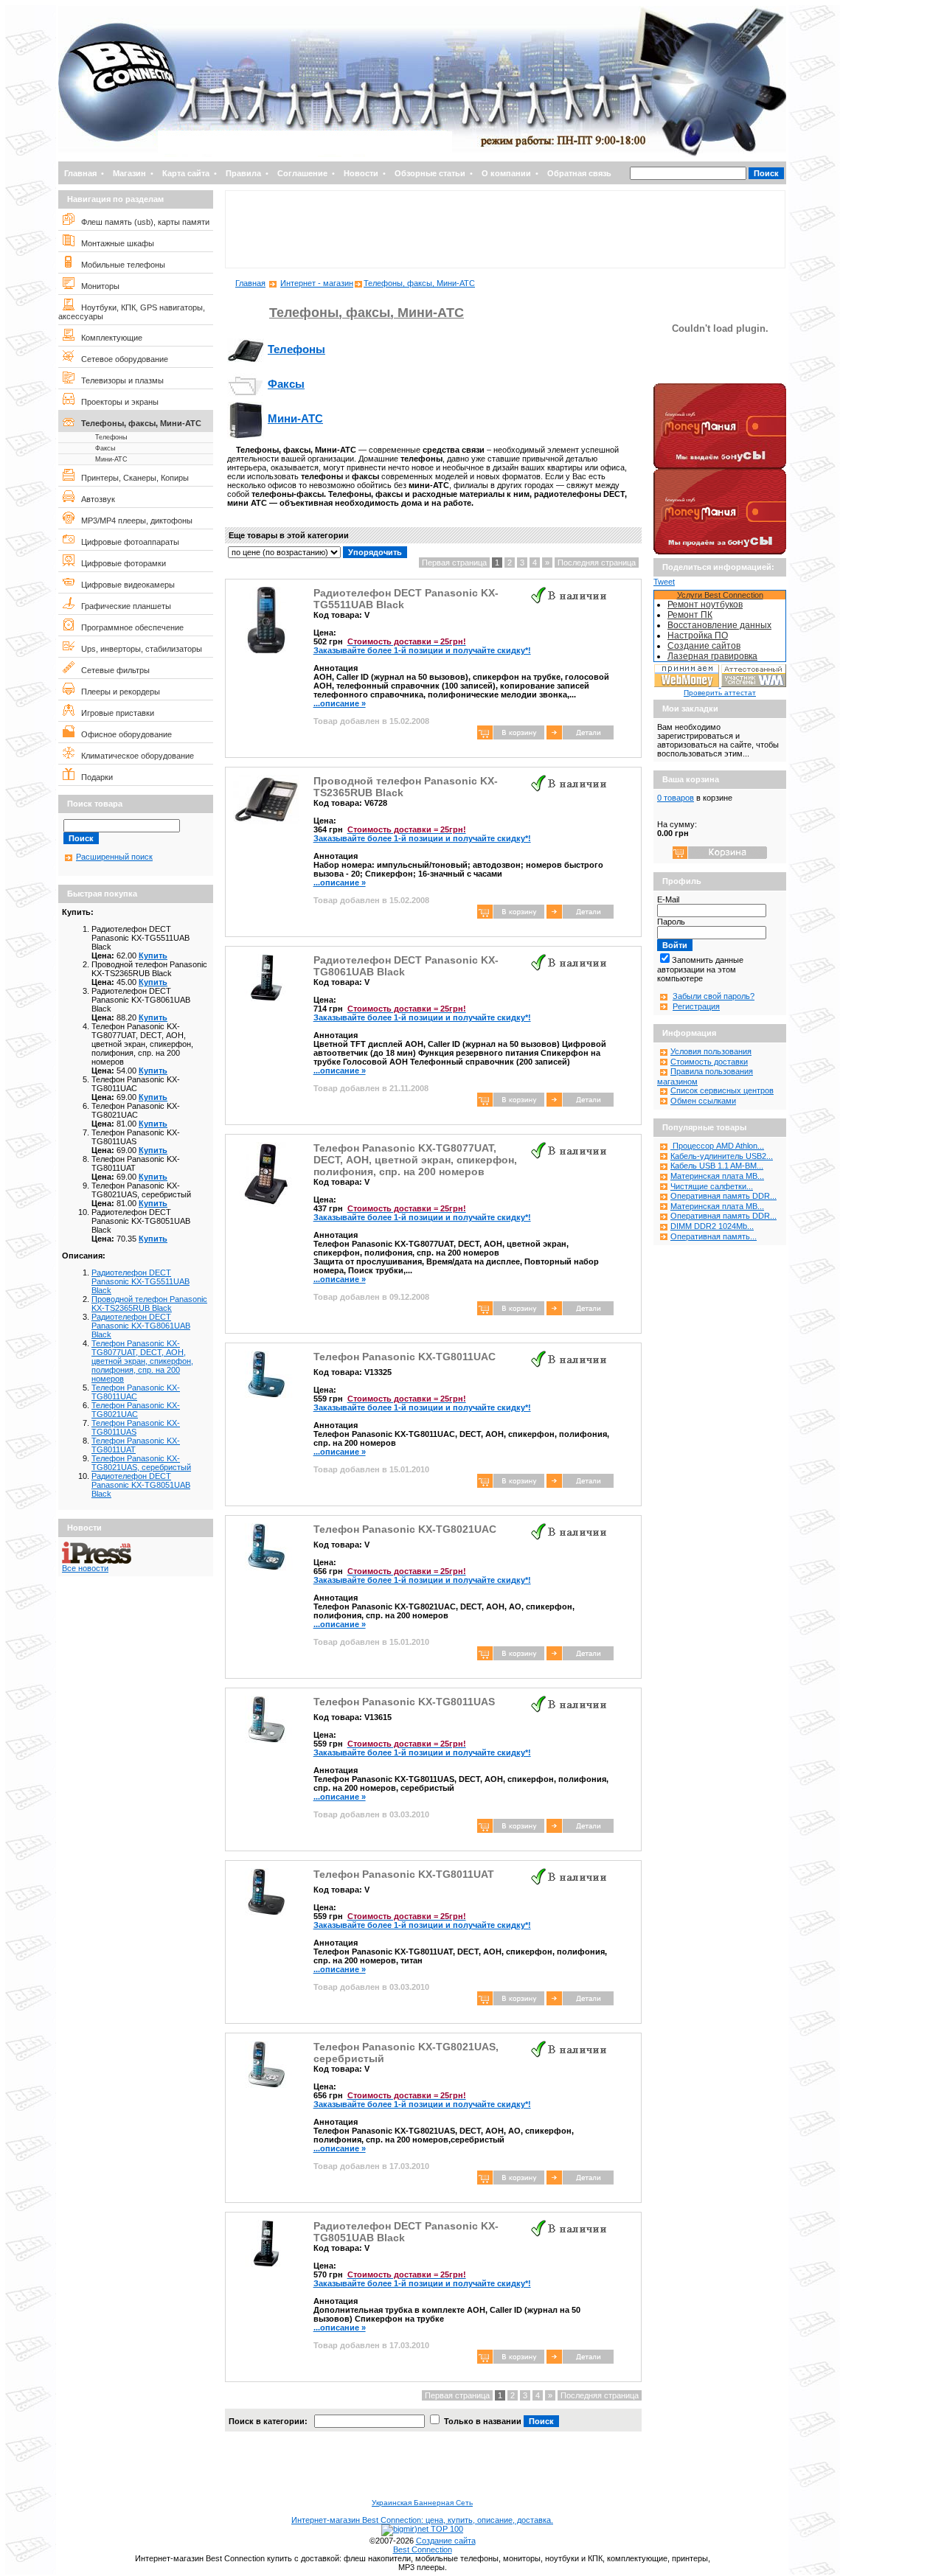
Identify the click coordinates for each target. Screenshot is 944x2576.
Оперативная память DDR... (723, 1196)
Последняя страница (597, 563)
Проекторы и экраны (117, 402)
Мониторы (97, 286)
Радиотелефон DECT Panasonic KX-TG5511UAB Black (140, 1281)
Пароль (671, 922)
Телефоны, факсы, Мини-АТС (138, 423)
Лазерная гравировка (712, 656)
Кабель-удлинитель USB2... (722, 1156)
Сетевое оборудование (121, 359)
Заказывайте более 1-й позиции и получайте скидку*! (422, 646)
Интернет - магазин (317, 283)
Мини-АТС (111, 459)
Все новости (85, 1568)
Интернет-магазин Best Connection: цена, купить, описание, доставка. (422, 2520)
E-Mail (668, 899)
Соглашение (302, 173)
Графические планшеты (123, 606)
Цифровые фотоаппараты (127, 542)
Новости (361, 173)
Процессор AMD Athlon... (717, 1146)
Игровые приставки (114, 713)
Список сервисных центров (722, 1090)
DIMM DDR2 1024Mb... (712, 1226)
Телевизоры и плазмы (119, 380)
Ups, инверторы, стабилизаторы (138, 649)
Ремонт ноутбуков (705, 605)
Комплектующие (108, 338)
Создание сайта (446, 2541)
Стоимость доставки (709, 1062)
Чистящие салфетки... (712, 1186)
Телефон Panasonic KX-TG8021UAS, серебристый (141, 1463)
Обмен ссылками (703, 1101)
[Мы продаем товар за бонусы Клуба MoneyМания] (720, 551)
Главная (80, 173)
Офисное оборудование (123, 734)
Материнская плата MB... (717, 1176)
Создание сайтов (704, 646)
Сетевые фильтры (112, 670)
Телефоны (111, 437)
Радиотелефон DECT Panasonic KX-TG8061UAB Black (141, 1326)
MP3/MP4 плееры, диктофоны (133, 521)
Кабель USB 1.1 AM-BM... (717, 1166)
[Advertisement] (505, 229)
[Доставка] (720, 380)
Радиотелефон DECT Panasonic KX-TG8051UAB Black (141, 1485)
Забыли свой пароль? (714, 996)
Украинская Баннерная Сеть (422, 2503)
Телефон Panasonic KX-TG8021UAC (136, 1410)
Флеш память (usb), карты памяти (142, 222)
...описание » (340, 703)
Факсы (105, 448)
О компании (506, 173)
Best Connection (423, 2549)
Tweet (664, 582)
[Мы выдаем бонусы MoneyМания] (720, 466)
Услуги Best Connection (720, 595)
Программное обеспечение (129, 627)
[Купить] (580, 737)
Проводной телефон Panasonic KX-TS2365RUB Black (149, 1303)
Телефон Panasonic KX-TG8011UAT (404, 1874)
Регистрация (696, 1006)
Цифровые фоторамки (120, 563)
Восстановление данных (719, 625)
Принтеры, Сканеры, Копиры (132, 478)
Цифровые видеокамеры (125, 585)
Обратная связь (579, 173)
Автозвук (95, 499)
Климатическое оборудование (134, 756)
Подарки (94, 777)
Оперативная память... (714, 1236)
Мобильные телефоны (120, 265)
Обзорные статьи (430, 173)
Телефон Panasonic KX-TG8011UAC (136, 1392)
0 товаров (676, 798)
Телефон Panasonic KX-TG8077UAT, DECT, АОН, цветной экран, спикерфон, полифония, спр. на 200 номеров (142, 1361)
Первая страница (454, 563)
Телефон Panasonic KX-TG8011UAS (136, 1427)
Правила (243, 173)
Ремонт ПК (690, 615)
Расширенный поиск (114, 857)
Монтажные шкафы (114, 243)
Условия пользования (711, 1051)
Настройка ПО (698, 636)
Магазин (129, 173)
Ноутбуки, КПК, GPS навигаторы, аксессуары (132, 312)
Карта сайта (186, 173)
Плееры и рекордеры (117, 692)
